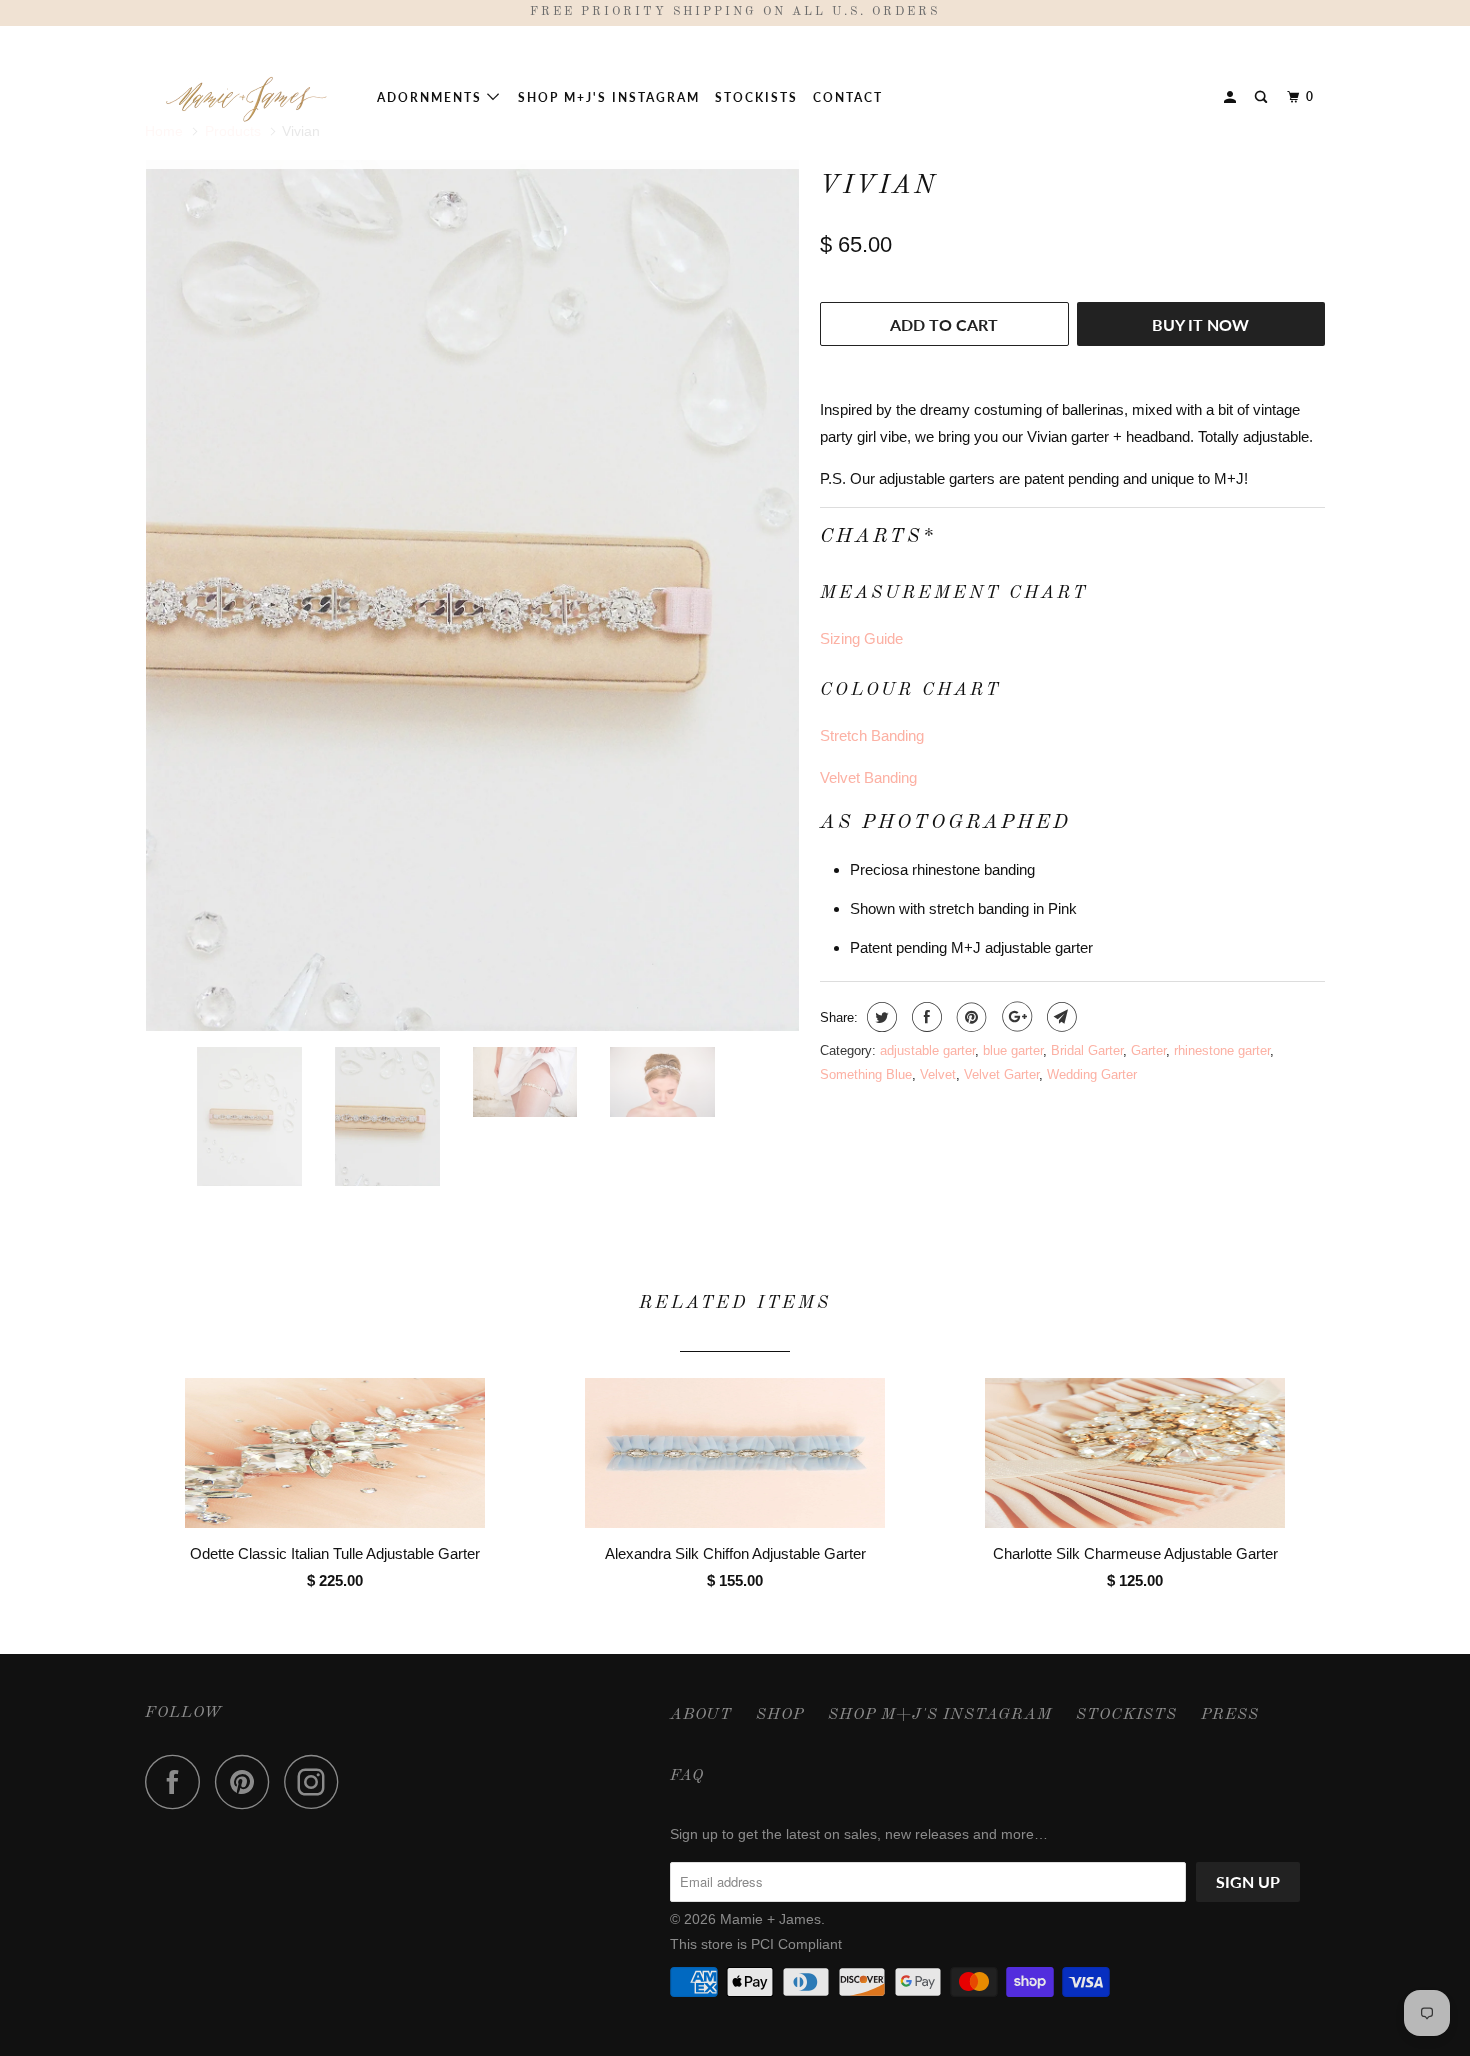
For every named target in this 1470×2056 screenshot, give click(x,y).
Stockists (756, 97)
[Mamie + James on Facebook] (178, 1781)
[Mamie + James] (247, 97)
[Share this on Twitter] (879, 1017)
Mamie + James (770, 1919)
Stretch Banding (872, 735)
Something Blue (866, 1074)
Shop (780, 1715)
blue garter (1013, 1050)
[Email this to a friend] (1059, 1017)
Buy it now (1200, 324)
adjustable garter (927, 1050)
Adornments (432, 97)
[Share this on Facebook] (924, 1017)
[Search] (1263, 97)
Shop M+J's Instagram (609, 97)
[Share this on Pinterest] (969, 1017)
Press (1230, 1715)
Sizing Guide (861, 638)
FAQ (687, 1776)
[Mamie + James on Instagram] (317, 1781)
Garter (1148, 1050)
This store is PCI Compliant (756, 1944)
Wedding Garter (1092, 1074)
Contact (848, 97)
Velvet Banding (868, 777)
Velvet (938, 1074)
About (701, 1715)
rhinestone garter (1222, 1050)
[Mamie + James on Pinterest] (247, 1781)
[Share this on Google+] (1014, 1017)
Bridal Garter (1087, 1050)
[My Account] (1232, 97)
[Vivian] (472, 377)
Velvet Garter (1001, 1074)
